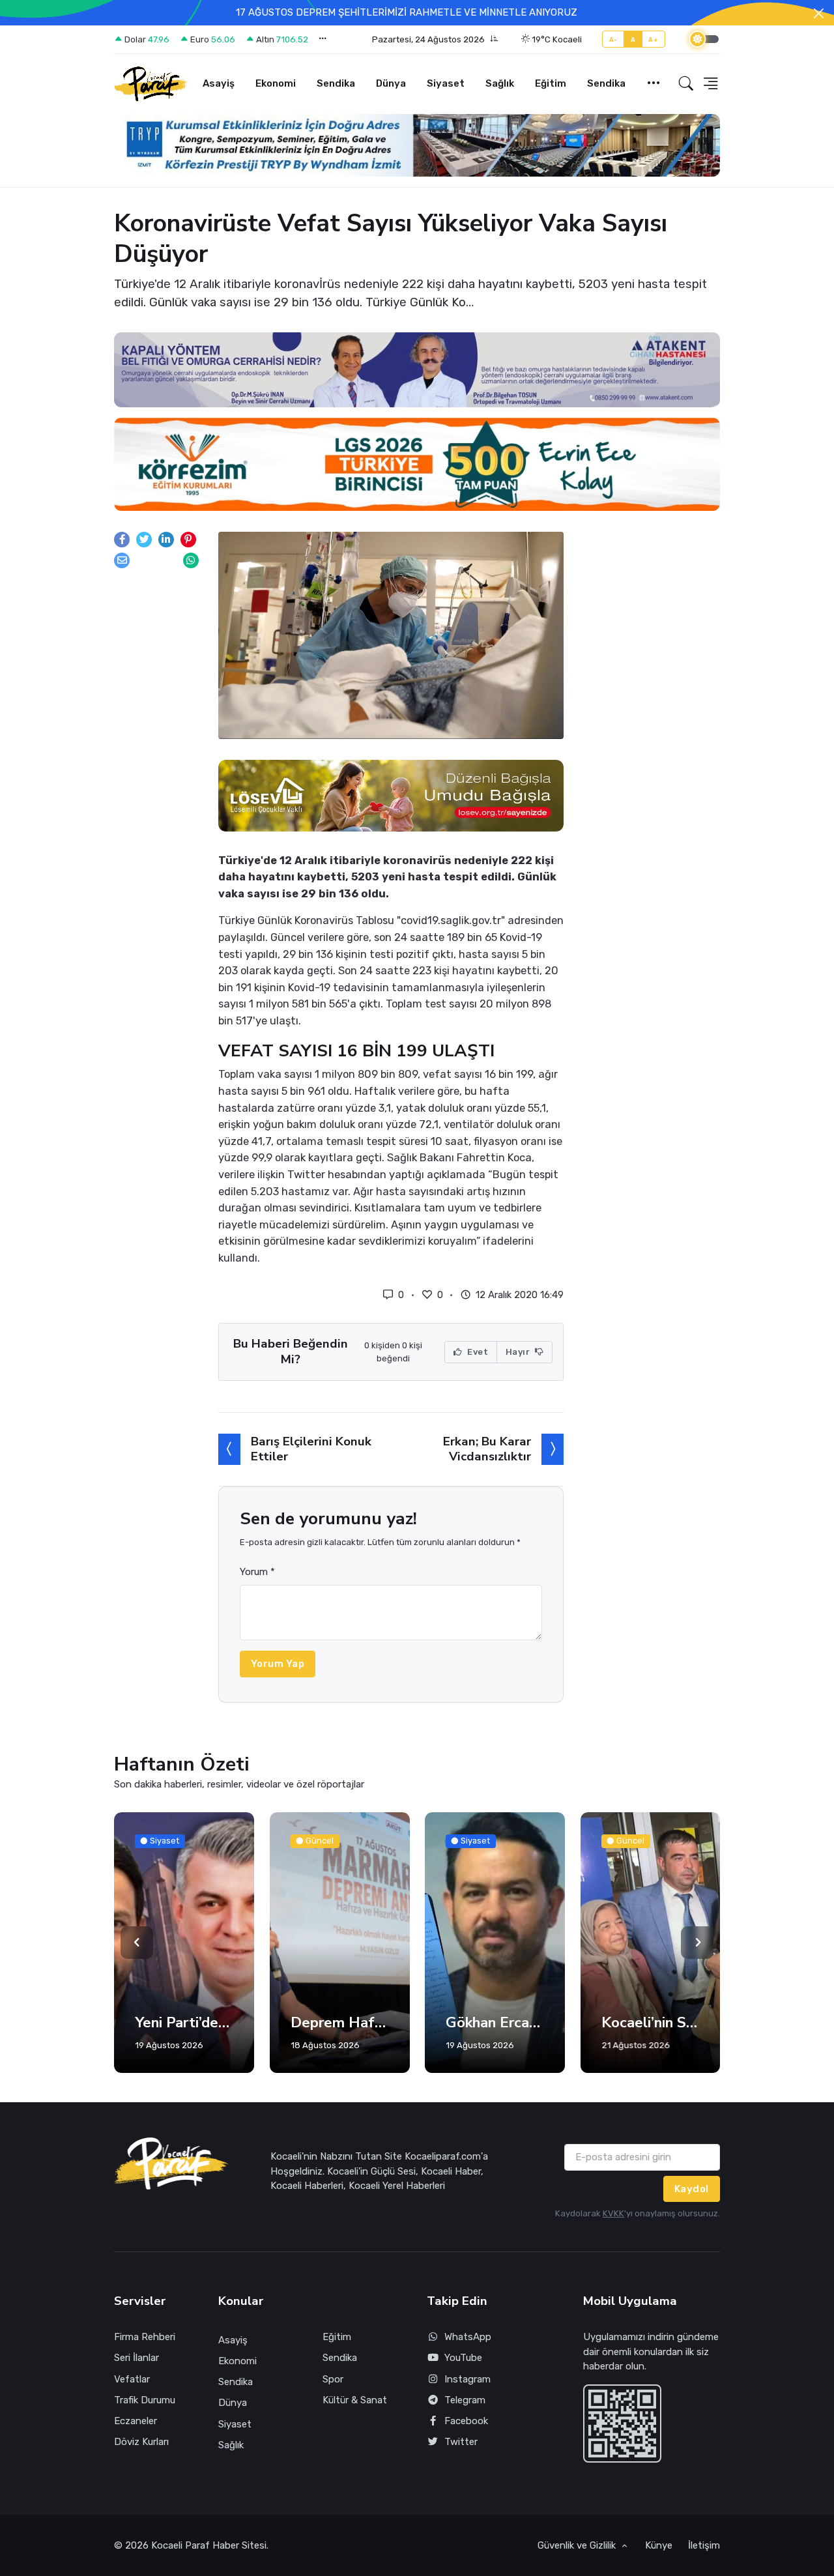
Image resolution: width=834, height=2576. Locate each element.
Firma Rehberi (145, 2337)
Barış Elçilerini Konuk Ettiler (311, 1449)
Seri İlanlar (137, 2358)
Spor (333, 2379)
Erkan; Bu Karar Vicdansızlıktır (487, 1449)
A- (613, 39)
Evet (477, 1352)
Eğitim (551, 83)
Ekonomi (276, 83)
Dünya (391, 83)
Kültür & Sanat (355, 2400)
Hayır (519, 1352)
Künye (659, 2545)
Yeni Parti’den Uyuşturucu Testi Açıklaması (184, 2023)
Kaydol (692, 2189)
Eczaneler (136, 2421)
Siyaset (446, 83)
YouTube (463, 2358)
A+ (653, 39)
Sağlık (500, 83)
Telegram (465, 2400)
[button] (435, 40)
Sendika (336, 83)
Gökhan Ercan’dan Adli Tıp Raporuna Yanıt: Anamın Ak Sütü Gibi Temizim (495, 2023)
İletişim (704, 2545)
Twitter (461, 2442)
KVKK (613, 2213)
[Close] (819, 13)
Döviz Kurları (141, 2442)
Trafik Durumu (145, 2400)
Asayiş (219, 83)
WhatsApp (468, 2337)
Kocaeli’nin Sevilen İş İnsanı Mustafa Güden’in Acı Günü (651, 2023)
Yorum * (257, 1572)
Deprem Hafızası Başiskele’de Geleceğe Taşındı (340, 2023)
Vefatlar (132, 2379)
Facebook (466, 2421)
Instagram (467, 2379)
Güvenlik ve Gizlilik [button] (578, 2545)
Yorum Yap (278, 1664)
